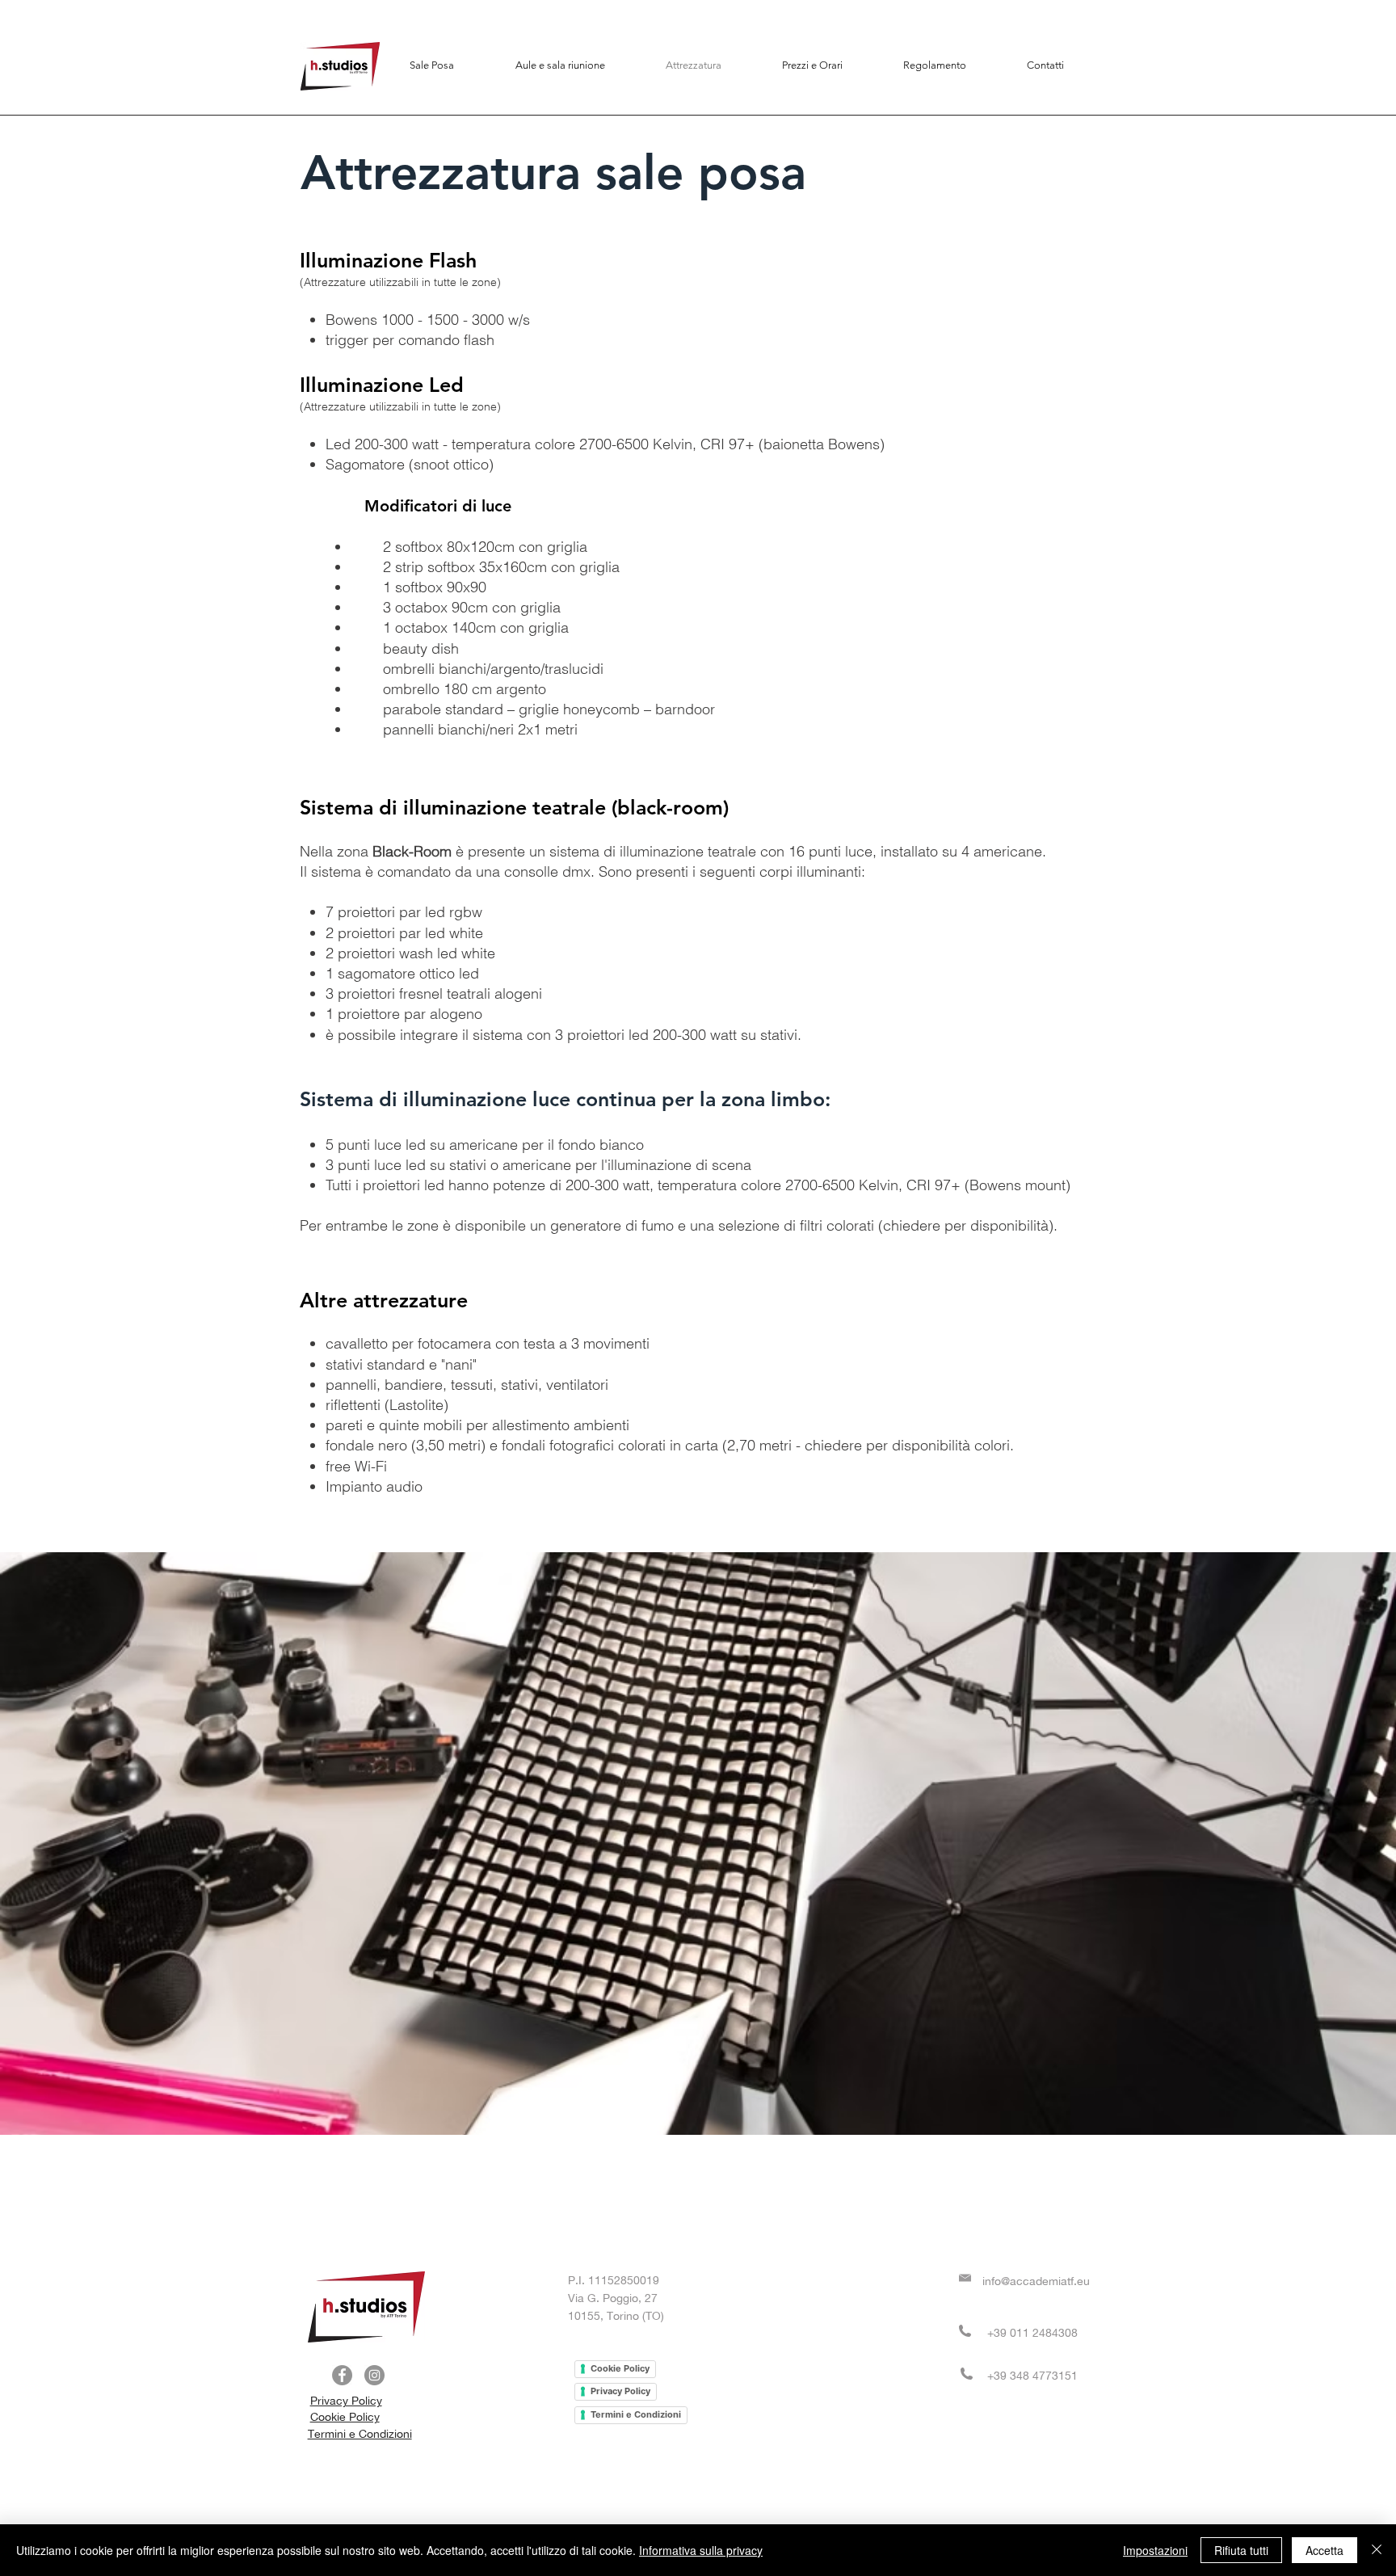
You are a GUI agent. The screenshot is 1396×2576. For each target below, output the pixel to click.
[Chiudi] (1377, 2550)
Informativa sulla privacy (701, 2550)
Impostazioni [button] (1155, 2550)
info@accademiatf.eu (1036, 2281)
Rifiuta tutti (1241, 2550)
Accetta (1325, 2550)
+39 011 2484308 (1032, 2333)
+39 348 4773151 (1032, 2376)
